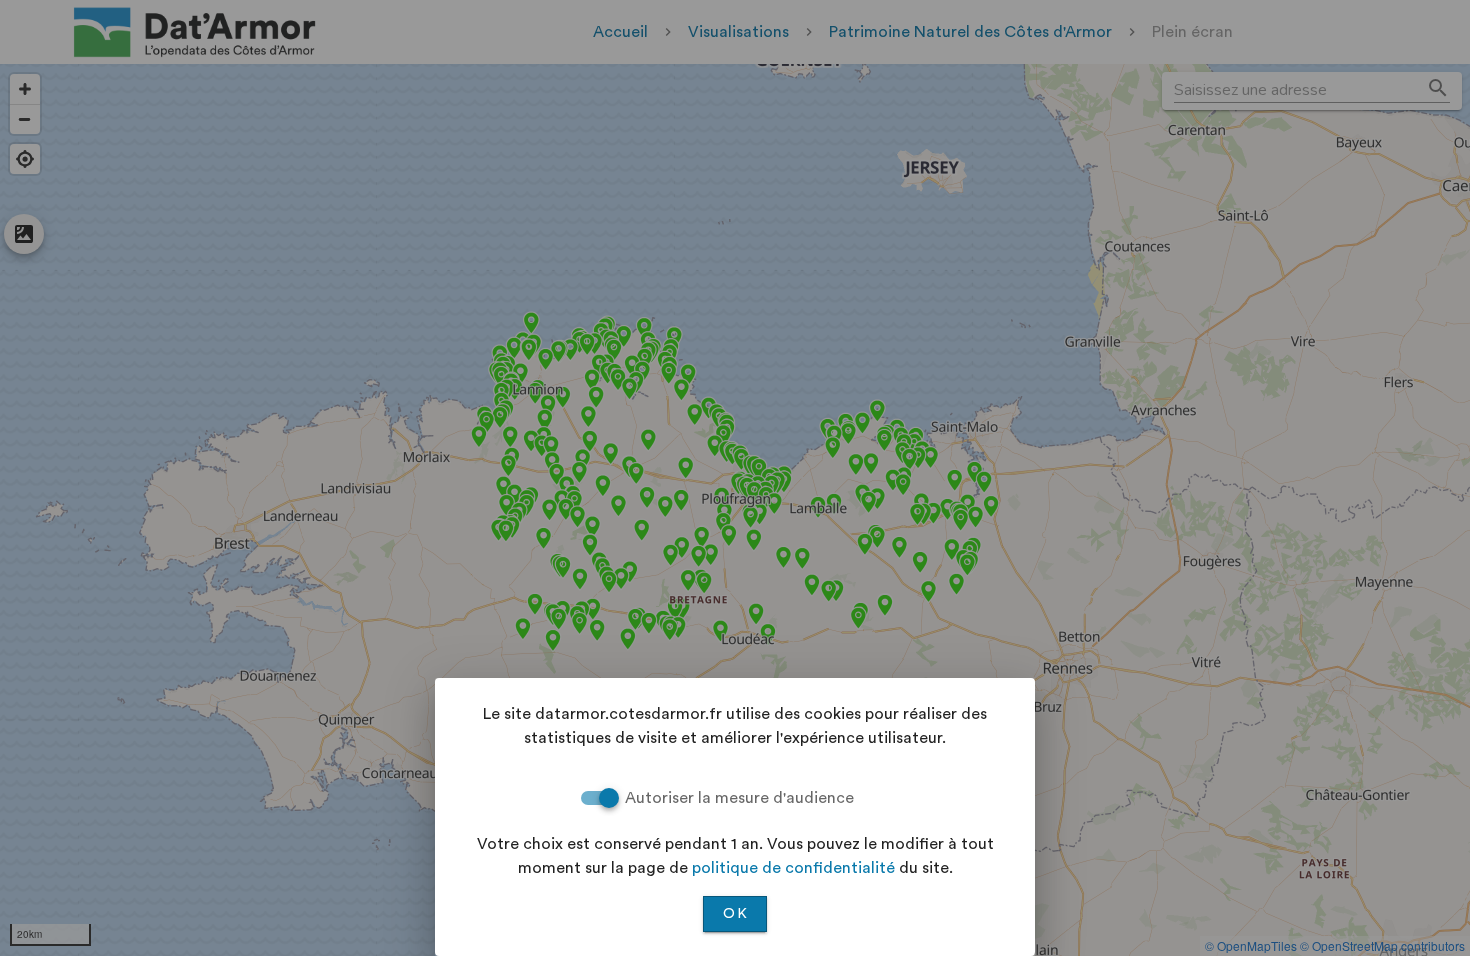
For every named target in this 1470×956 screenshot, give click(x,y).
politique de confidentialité (793, 868)
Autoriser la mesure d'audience (739, 798)
